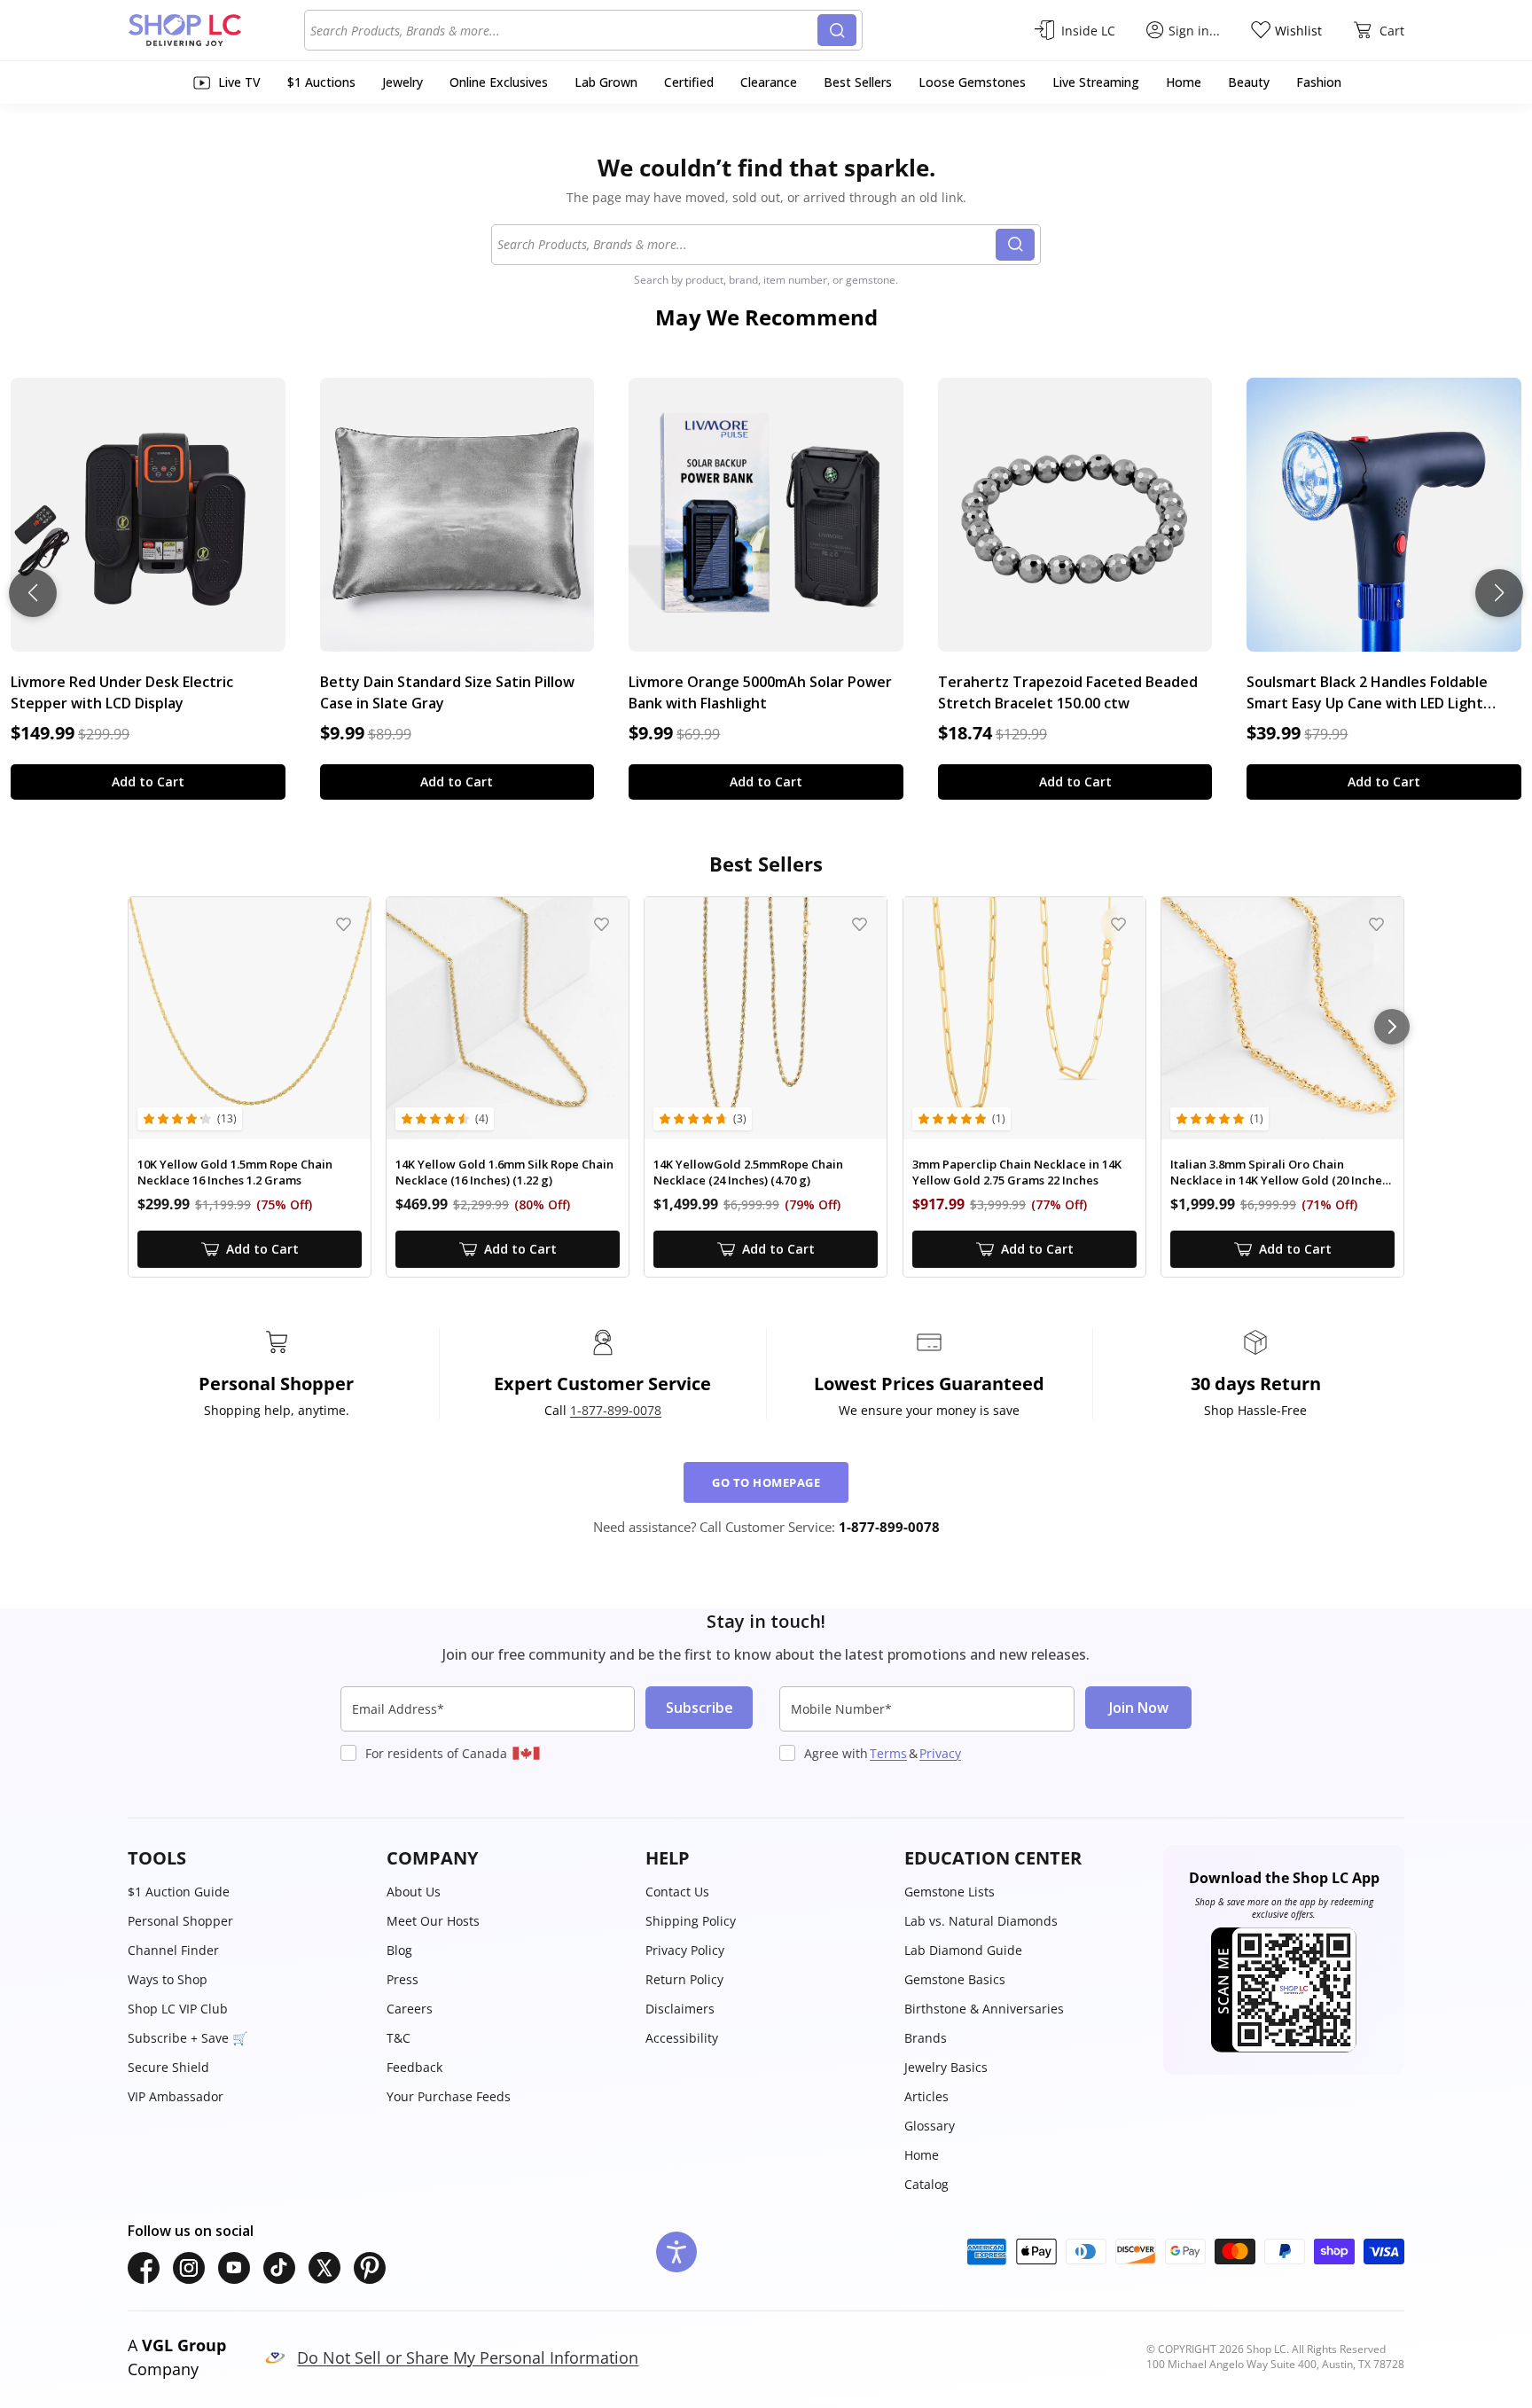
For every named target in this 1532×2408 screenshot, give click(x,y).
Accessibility (682, 2038)
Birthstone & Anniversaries (984, 2009)
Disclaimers (680, 2009)
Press (403, 1979)
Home (922, 2155)
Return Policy (684, 1979)
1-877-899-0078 (616, 1410)
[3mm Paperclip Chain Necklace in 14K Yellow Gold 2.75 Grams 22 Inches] (1024, 1018)
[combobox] (564, 30)
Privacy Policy (685, 1950)
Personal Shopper (180, 1921)
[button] (248, 1858)
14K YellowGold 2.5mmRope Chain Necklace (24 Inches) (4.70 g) (748, 1173)
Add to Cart (148, 782)
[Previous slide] (33, 593)
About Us (414, 1892)
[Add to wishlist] (344, 924)
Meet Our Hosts (433, 1921)
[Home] (216, 30)
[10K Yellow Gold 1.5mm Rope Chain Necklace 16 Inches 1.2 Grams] (250, 1018)
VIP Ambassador (176, 2096)
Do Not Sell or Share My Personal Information (468, 2357)
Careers (410, 2009)
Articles (926, 2096)
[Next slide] (1499, 593)
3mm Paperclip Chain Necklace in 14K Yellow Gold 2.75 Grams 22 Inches (1017, 1173)
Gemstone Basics (955, 1979)
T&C (399, 2038)
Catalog (926, 2184)
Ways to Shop (168, 1979)
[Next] (1392, 1027)
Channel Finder (173, 1950)
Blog (399, 1950)
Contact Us (677, 1892)
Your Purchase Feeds (449, 2096)
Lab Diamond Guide (963, 1950)
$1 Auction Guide (179, 1892)
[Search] (837, 30)
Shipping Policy (691, 1921)
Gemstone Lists (950, 1892)
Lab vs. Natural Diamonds (981, 1921)
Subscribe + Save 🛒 (188, 2038)
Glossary (930, 2126)
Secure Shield (168, 2067)
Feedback (414, 2067)
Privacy (940, 1753)
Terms (888, 1753)
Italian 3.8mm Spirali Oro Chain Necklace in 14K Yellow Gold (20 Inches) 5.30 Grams (1281, 1173)
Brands (926, 2038)
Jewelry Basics (946, 2067)
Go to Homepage (766, 1482)
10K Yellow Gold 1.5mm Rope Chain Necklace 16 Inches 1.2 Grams (235, 1173)
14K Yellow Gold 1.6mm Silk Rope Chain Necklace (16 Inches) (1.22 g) (504, 1173)
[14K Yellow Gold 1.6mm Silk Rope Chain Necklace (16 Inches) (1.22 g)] (508, 1018)
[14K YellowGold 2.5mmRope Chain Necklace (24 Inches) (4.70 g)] (766, 1018)
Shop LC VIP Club (178, 2009)
